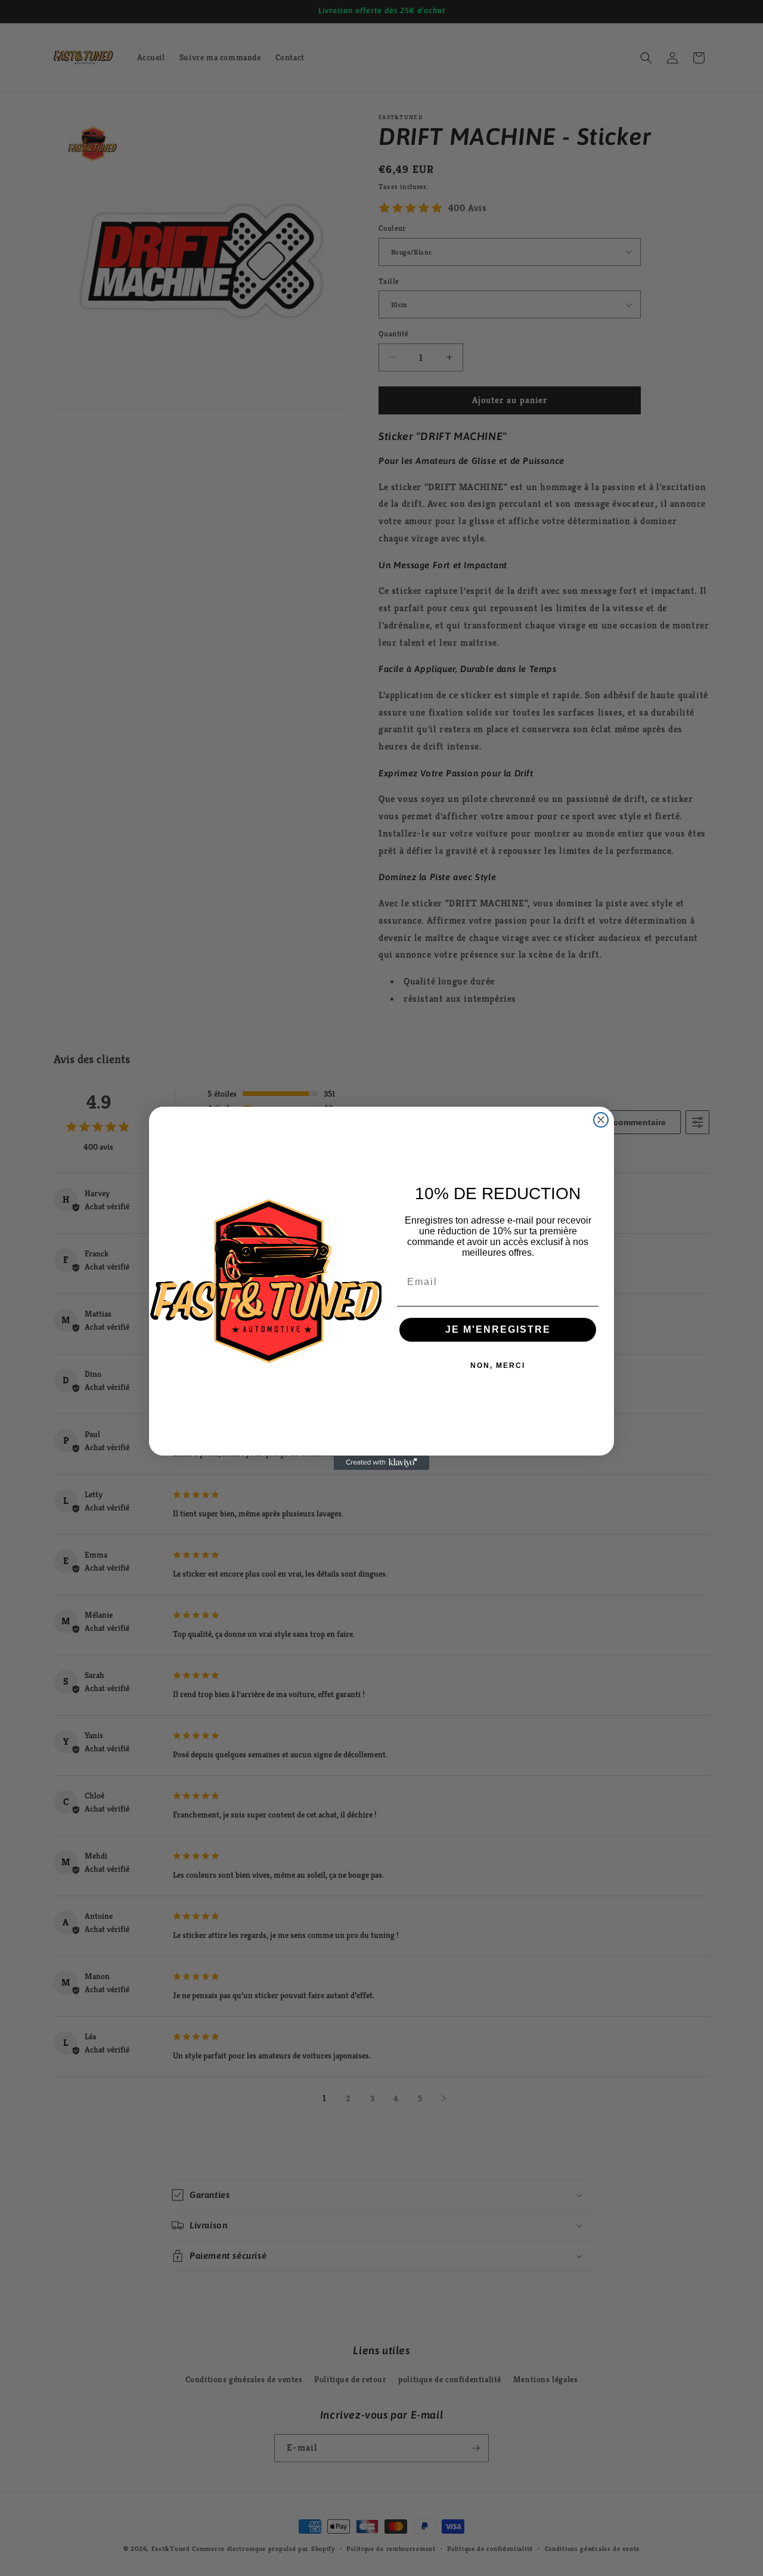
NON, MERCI (498, 1366)
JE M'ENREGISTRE (498, 1329)
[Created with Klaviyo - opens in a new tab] (381, 1463)
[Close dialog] (601, 1120)
